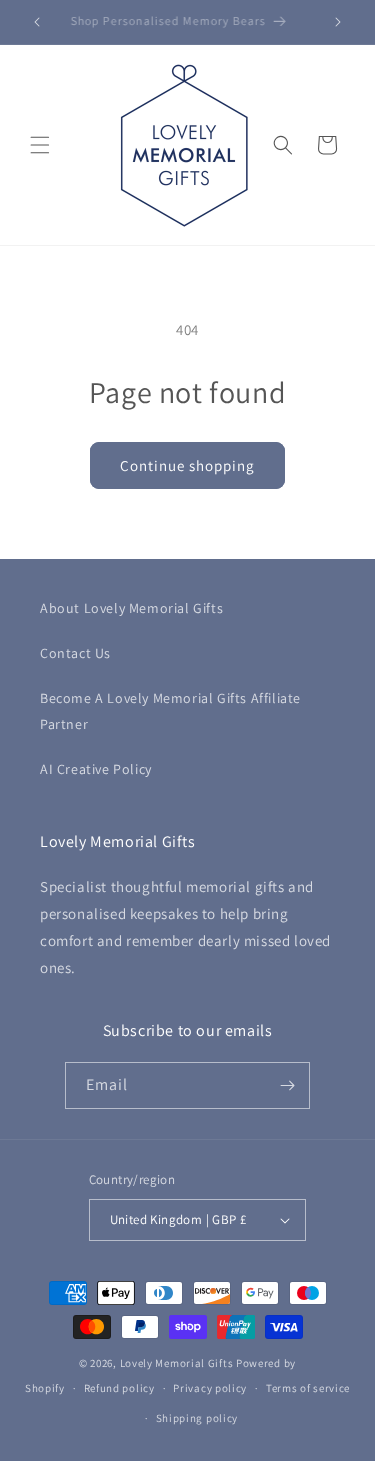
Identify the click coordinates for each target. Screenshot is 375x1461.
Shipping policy (197, 1418)
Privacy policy (210, 1388)
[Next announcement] (338, 22)
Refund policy (119, 1388)
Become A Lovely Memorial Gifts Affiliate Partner (170, 710)
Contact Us (75, 653)
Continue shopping (187, 465)
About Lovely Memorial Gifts (131, 608)
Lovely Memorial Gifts (177, 1363)
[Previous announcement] (37, 22)
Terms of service (308, 1388)
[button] (40, 145)
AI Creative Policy (96, 769)
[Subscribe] (287, 1085)
